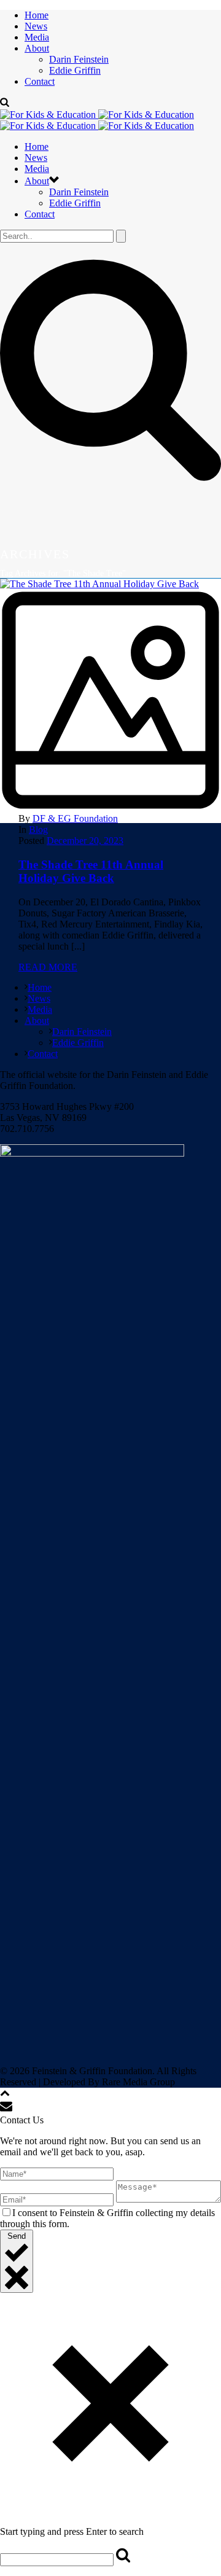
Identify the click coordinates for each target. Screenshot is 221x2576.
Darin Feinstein (79, 59)
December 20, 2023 (85, 841)
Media (37, 37)
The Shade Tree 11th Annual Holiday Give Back (91, 871)
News (36, 26)
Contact (40, 81)
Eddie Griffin (75, 70)
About (37, 48)
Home (37, 15)
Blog (38, 829)
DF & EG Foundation (75, 818)
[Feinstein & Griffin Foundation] (97, 120)
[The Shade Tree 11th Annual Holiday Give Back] (110, 696)
